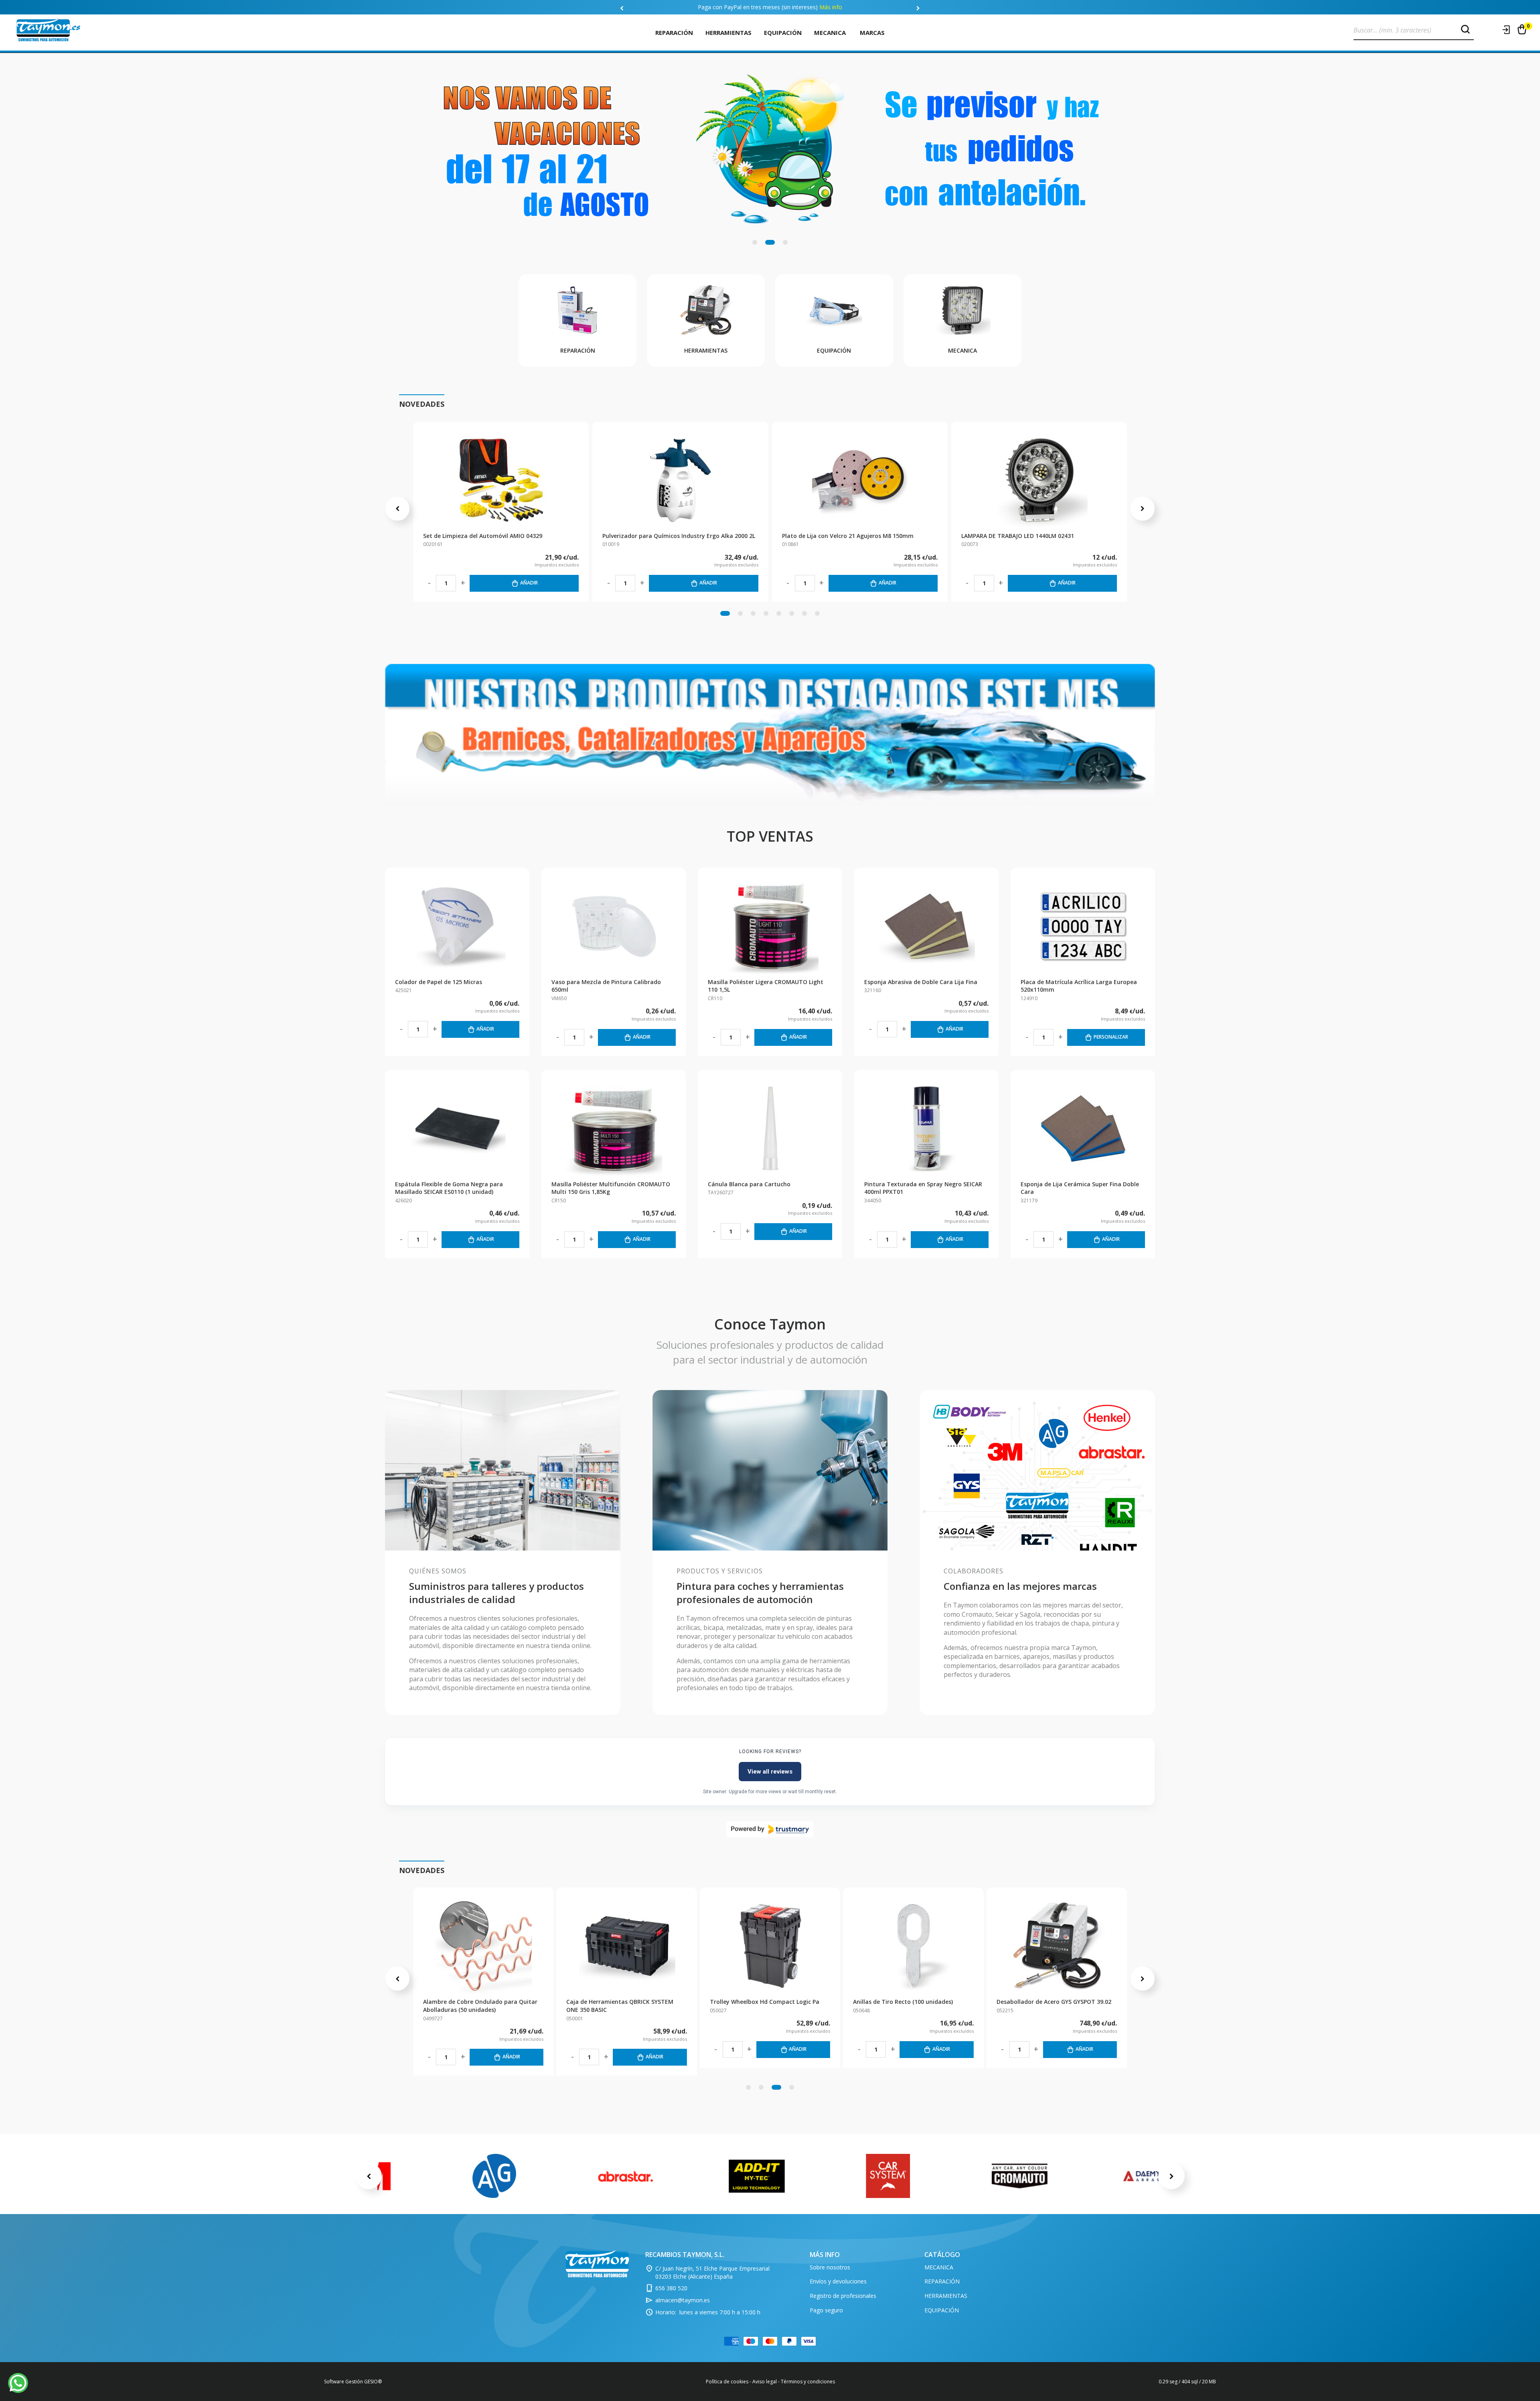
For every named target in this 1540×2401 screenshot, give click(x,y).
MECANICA (830, 32)
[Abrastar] (626, 2176)
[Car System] (888, 2176)
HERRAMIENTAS (728, 32)
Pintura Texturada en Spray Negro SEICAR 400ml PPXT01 (923, 1188)
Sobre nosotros (830, 2267)
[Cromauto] (1019, 2176)
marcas (872, 32)
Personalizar (1111, 1037)
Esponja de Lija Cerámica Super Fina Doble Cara (1080, 1188)
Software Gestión (343, 2382)
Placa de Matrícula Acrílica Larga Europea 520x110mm (1079, 986)
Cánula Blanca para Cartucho (749, 1184)
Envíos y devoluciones (838, 2281)
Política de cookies (727, 2382)
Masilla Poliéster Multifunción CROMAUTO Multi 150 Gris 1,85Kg (611, 1188)
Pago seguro (826, 2310)
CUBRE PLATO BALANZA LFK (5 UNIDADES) (767, 2002)
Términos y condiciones (808, 2382)
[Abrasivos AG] (494, 2176)
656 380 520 (671, 2288)
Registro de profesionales (843, 2296)
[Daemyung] (1151, 2176)
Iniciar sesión (1507, 30)
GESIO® (373, 2382)
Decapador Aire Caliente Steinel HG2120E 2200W (623, 2006)
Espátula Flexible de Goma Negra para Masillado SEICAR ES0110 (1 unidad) (449, 1188)
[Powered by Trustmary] (770, 1829)
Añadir (529, 583)
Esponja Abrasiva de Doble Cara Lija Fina (921, 982)
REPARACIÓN (674, 32)
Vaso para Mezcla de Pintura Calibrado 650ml (606, 986)
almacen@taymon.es (683, 2300)
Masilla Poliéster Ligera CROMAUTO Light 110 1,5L (766, 986)
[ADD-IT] (757, 2176)
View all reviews (770, 1772)
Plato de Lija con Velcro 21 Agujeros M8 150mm (848, 536)
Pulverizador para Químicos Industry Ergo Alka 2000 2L (679, 536)
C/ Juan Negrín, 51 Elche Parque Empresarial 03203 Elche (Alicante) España (712, 2272)
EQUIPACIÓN (783, 32)
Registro (1491, 30)
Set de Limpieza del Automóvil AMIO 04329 (483, 536)
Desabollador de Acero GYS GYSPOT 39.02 (480, 2002)
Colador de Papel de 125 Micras (439, 982)
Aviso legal (765, 2382)
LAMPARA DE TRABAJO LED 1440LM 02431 (1018, 536)
